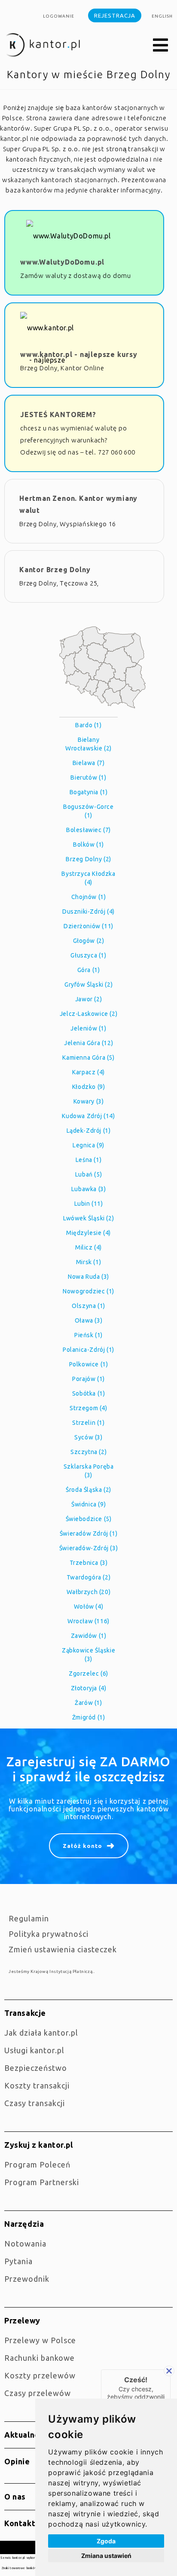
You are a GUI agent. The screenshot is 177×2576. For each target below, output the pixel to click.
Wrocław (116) (88, 1621)
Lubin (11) (89, 1204)
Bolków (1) (88, 844)
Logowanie (59, 16)
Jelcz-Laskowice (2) (88, 1014)
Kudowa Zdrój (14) (88, 1116)
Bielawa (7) (89, 763)
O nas (15, 2497)
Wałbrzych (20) (88, 1592)
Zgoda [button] (106, 2541)
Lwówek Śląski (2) (88, 1218)
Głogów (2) (89, 941)
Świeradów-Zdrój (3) (88, 1548)
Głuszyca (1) (88, 955)
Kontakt (20, 2523)
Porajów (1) (88, 1379)
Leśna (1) (88, 1160)
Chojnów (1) (89, 897)
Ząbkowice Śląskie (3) (88, 1655)
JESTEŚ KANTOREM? (58, 415)
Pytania (18, 2261)
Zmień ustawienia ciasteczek (63, 1949)
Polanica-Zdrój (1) (88, 1350)
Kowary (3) (89, 1101)
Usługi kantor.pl (34, 2050)
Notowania (25, 2244)
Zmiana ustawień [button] (106, 2556)
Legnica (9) (88, 1145)
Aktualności (27, 2435)
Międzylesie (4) (88, 1233)
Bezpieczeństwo (36, 2068)
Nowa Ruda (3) (88, 1277)
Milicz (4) (88, 1247)
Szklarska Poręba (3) (89, 1471)
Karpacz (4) (88, 1072)
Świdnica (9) (88, 1504)
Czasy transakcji (35, 2103)
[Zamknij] (169, 2371)
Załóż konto (82, 1846)
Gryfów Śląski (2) (88, 985)
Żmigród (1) (89, 1717)
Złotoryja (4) (89, 1688)
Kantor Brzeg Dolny (55, 570)
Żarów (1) (88, 1703)
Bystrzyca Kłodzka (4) (88, 878)
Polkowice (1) (89, 1364)
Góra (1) (89, 970)
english (162, 16)
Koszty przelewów (40, 2375)
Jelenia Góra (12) (88, 1043)
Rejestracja (115, 15)
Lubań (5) (88, 1174)
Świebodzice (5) (89, 1519)
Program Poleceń (37, 2164)
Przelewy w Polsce (40, 2340)
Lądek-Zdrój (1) (89, 1131)
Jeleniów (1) (88, 1028)
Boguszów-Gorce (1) (88, 811)
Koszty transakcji (37, 2085)
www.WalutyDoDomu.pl (62, 262)
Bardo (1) (88, 725)
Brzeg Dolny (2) (88, 859)
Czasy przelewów (38, 2393)
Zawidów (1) (89, 1636)
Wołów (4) (88, 1607)
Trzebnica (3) (89, 1563)
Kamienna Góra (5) (88, 1058)
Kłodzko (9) (89, 1087)
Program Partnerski (42, 2182)
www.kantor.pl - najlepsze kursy (79, 354)
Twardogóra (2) (88, 1577)
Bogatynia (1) (89, 792)
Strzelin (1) (88, 1423)
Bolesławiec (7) (88, 830)
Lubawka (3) (89, 1189)
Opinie (17, 2461)
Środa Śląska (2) (88, 1490)
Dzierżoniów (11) (88, 926)
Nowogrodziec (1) (88, 1291)
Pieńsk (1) (88, 1335)
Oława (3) (88, 1320)
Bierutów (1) (88, 777)
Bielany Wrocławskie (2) (88, 744)
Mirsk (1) (88, 1262)
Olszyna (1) (88, 1306)
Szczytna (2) (88, 1452)
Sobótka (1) (89, 1393)
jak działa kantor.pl (41, 2033)
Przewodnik (27, 2279)
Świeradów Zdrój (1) (88, 1533)
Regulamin (29, 1918)
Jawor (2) (88, 999)
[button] (161, 46)
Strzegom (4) (88, 1408)
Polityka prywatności (49, 1934)
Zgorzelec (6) (88, 1674)
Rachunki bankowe (40, 2358)
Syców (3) (88, 1437)
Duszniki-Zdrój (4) (88, 912)
